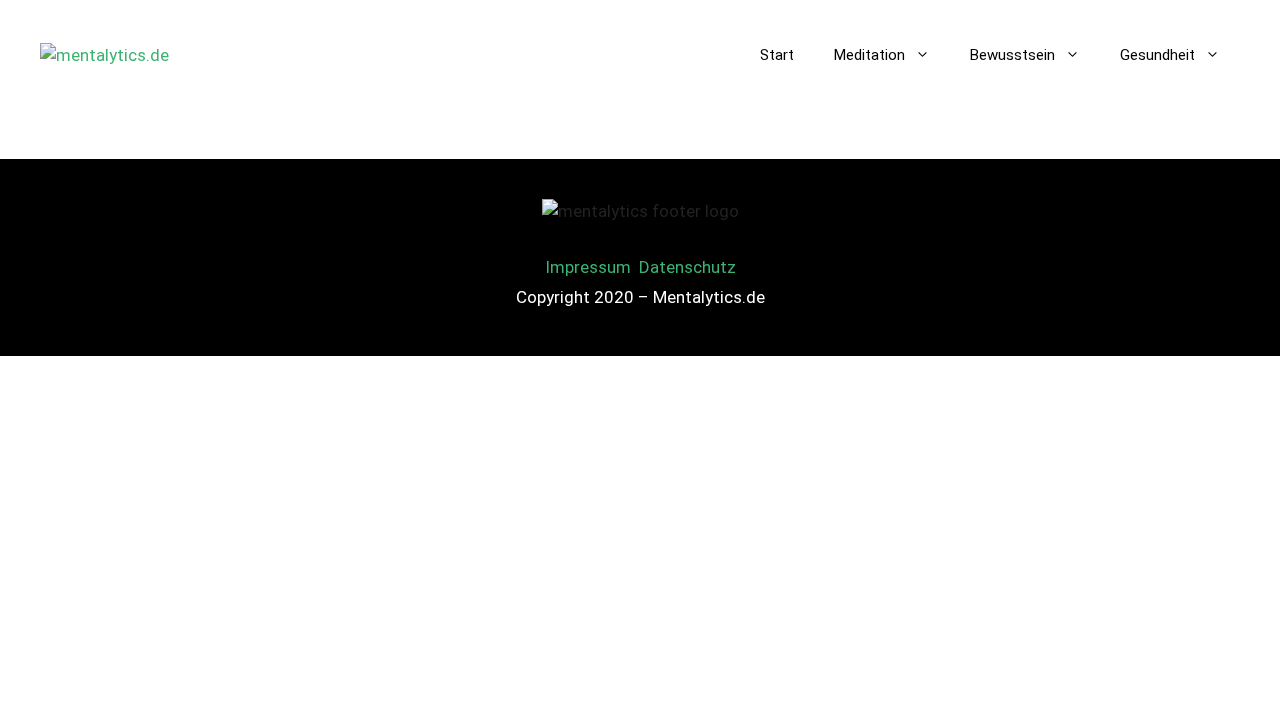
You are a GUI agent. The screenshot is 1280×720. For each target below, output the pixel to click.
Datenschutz (687, 267)
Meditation (869, 55)
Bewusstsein (1012, 55)
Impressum (588, 267)
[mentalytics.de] (104, 54)
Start (777, 55)
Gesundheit (1157, 55)
